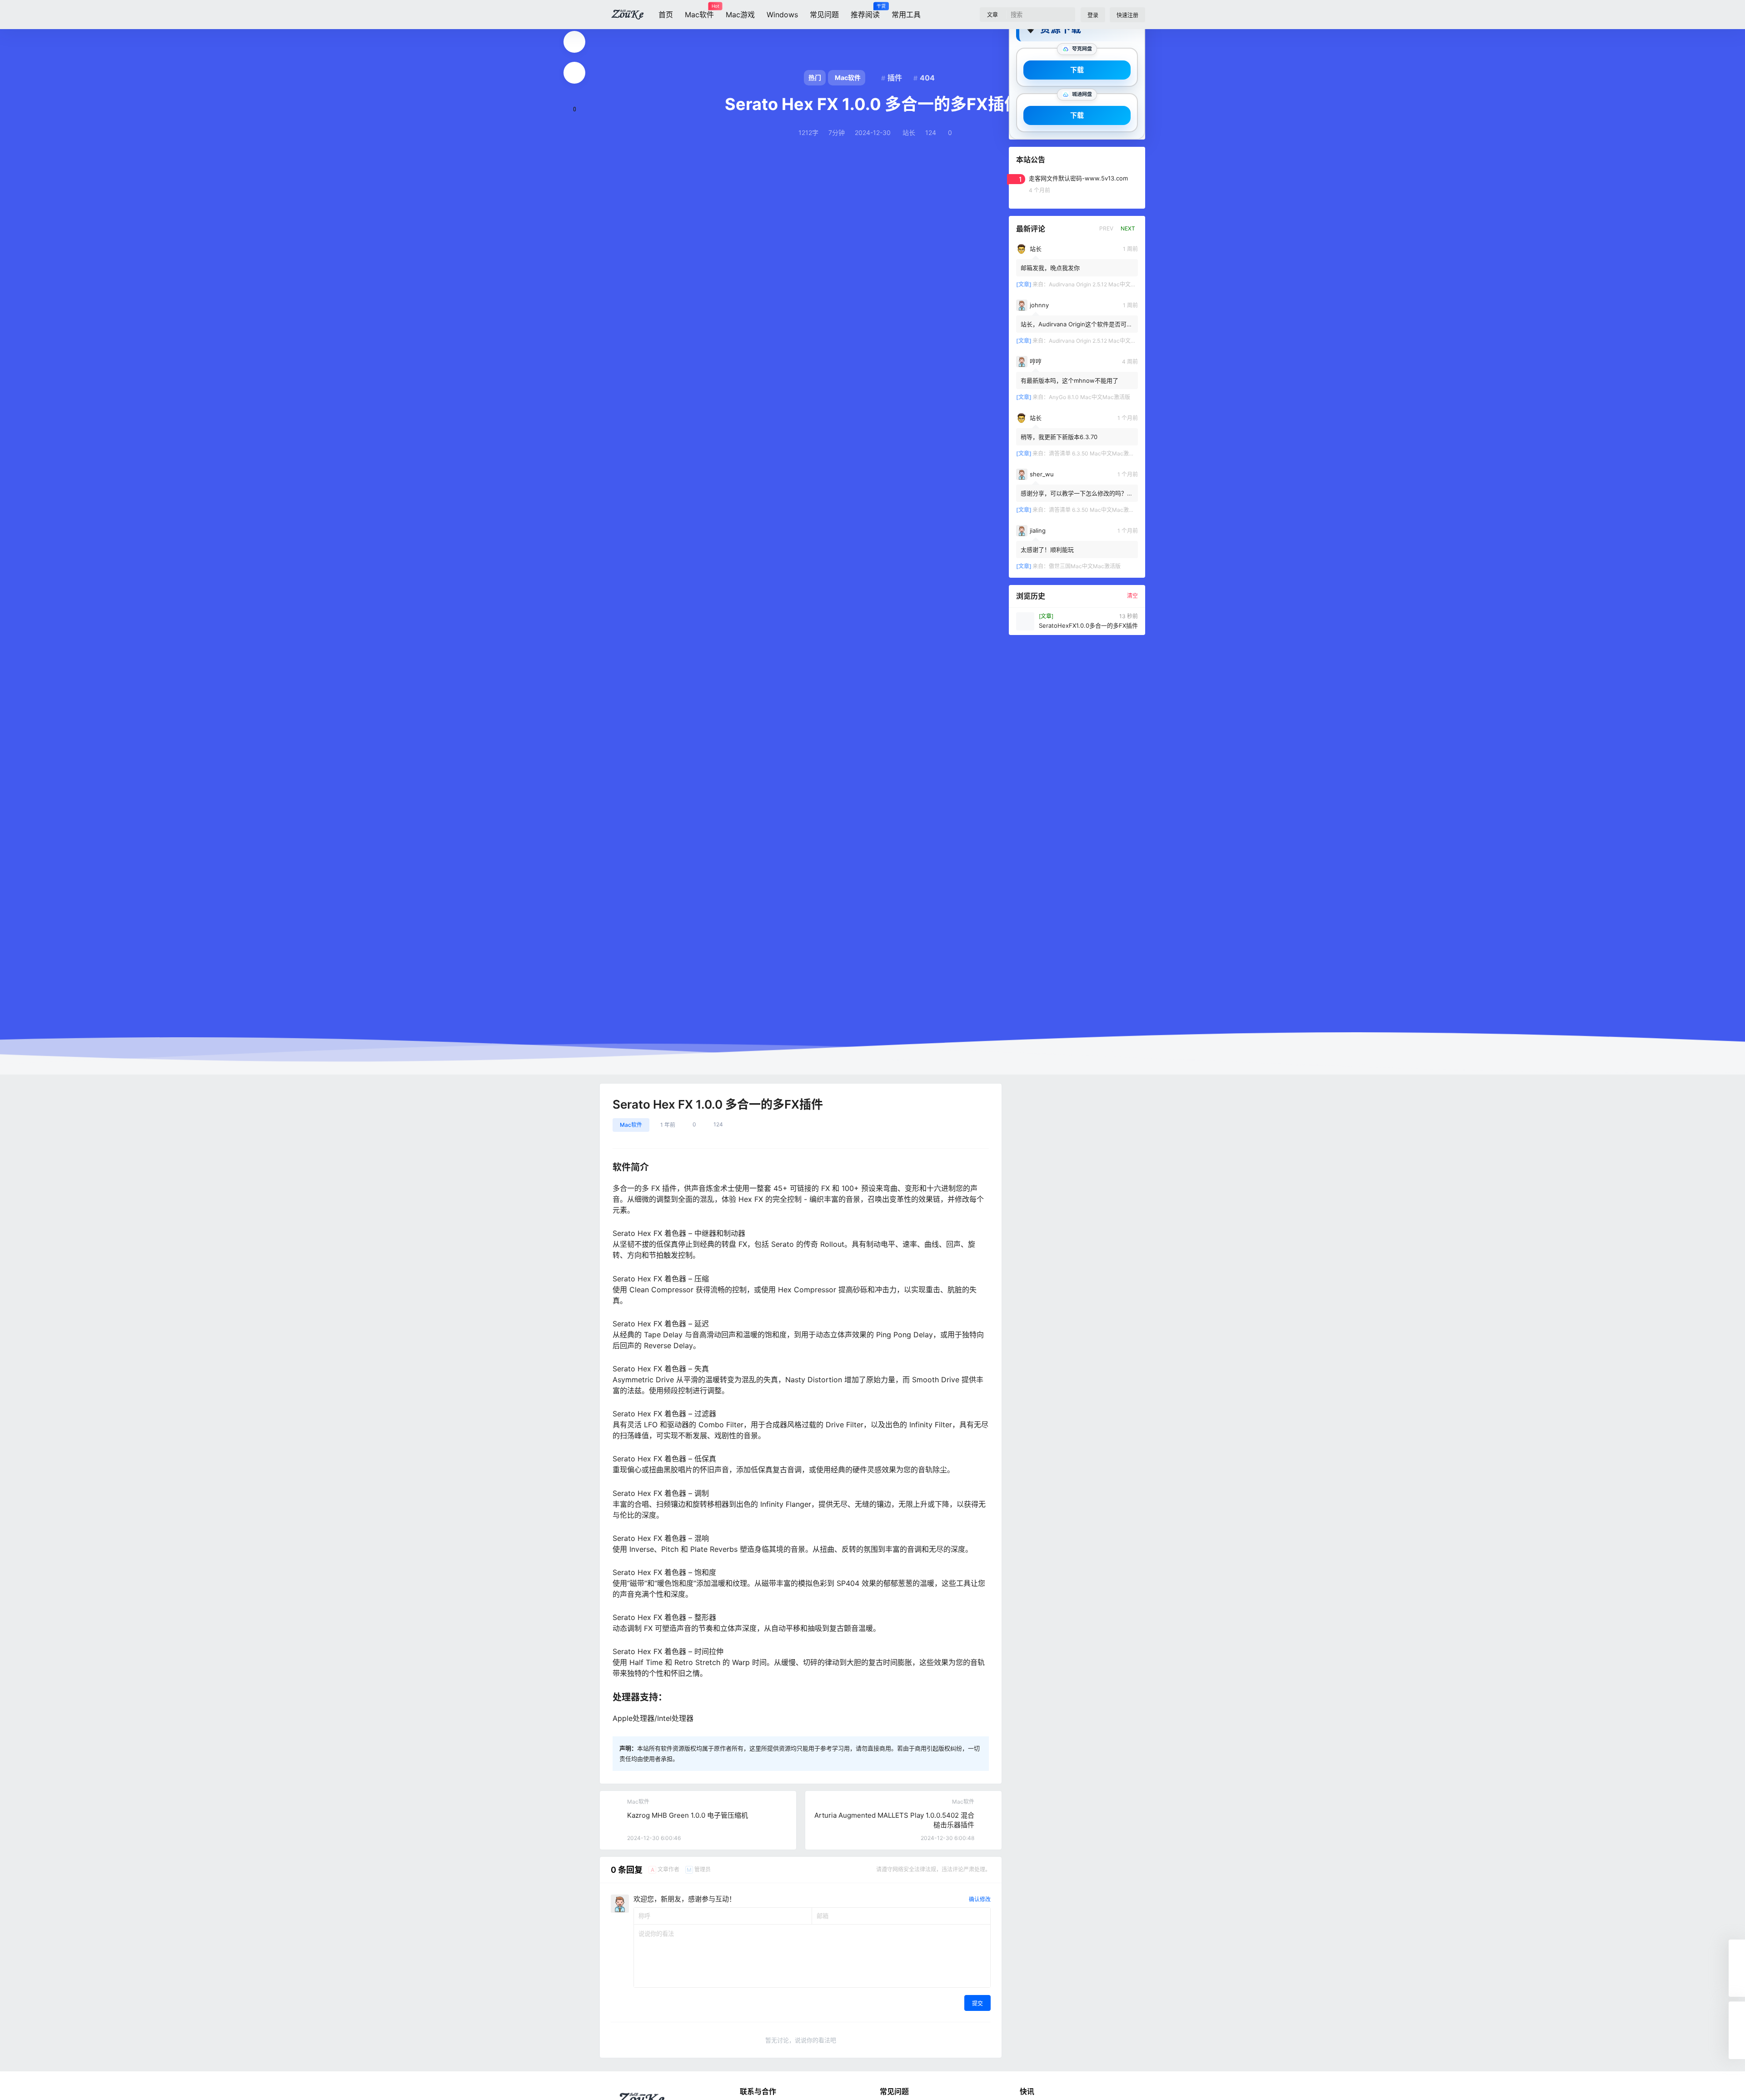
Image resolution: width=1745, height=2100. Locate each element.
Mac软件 (699, 11)
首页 (666, 15)
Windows (782, 15)
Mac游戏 (740, 15)
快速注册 (1127, 15)
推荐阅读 (865, 11)
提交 (977, 2003)
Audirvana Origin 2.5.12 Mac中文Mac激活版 (1104, 284)
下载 (1077, 70)
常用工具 (906, 15)
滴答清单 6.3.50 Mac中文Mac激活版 (1094, 453)
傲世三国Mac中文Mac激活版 (1085, 566)
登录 (1093, 15)
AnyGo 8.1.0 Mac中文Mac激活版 (1089, 397)
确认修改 (980, 1899)
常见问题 (824, 15)
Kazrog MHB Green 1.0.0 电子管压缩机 (688, 1815)
